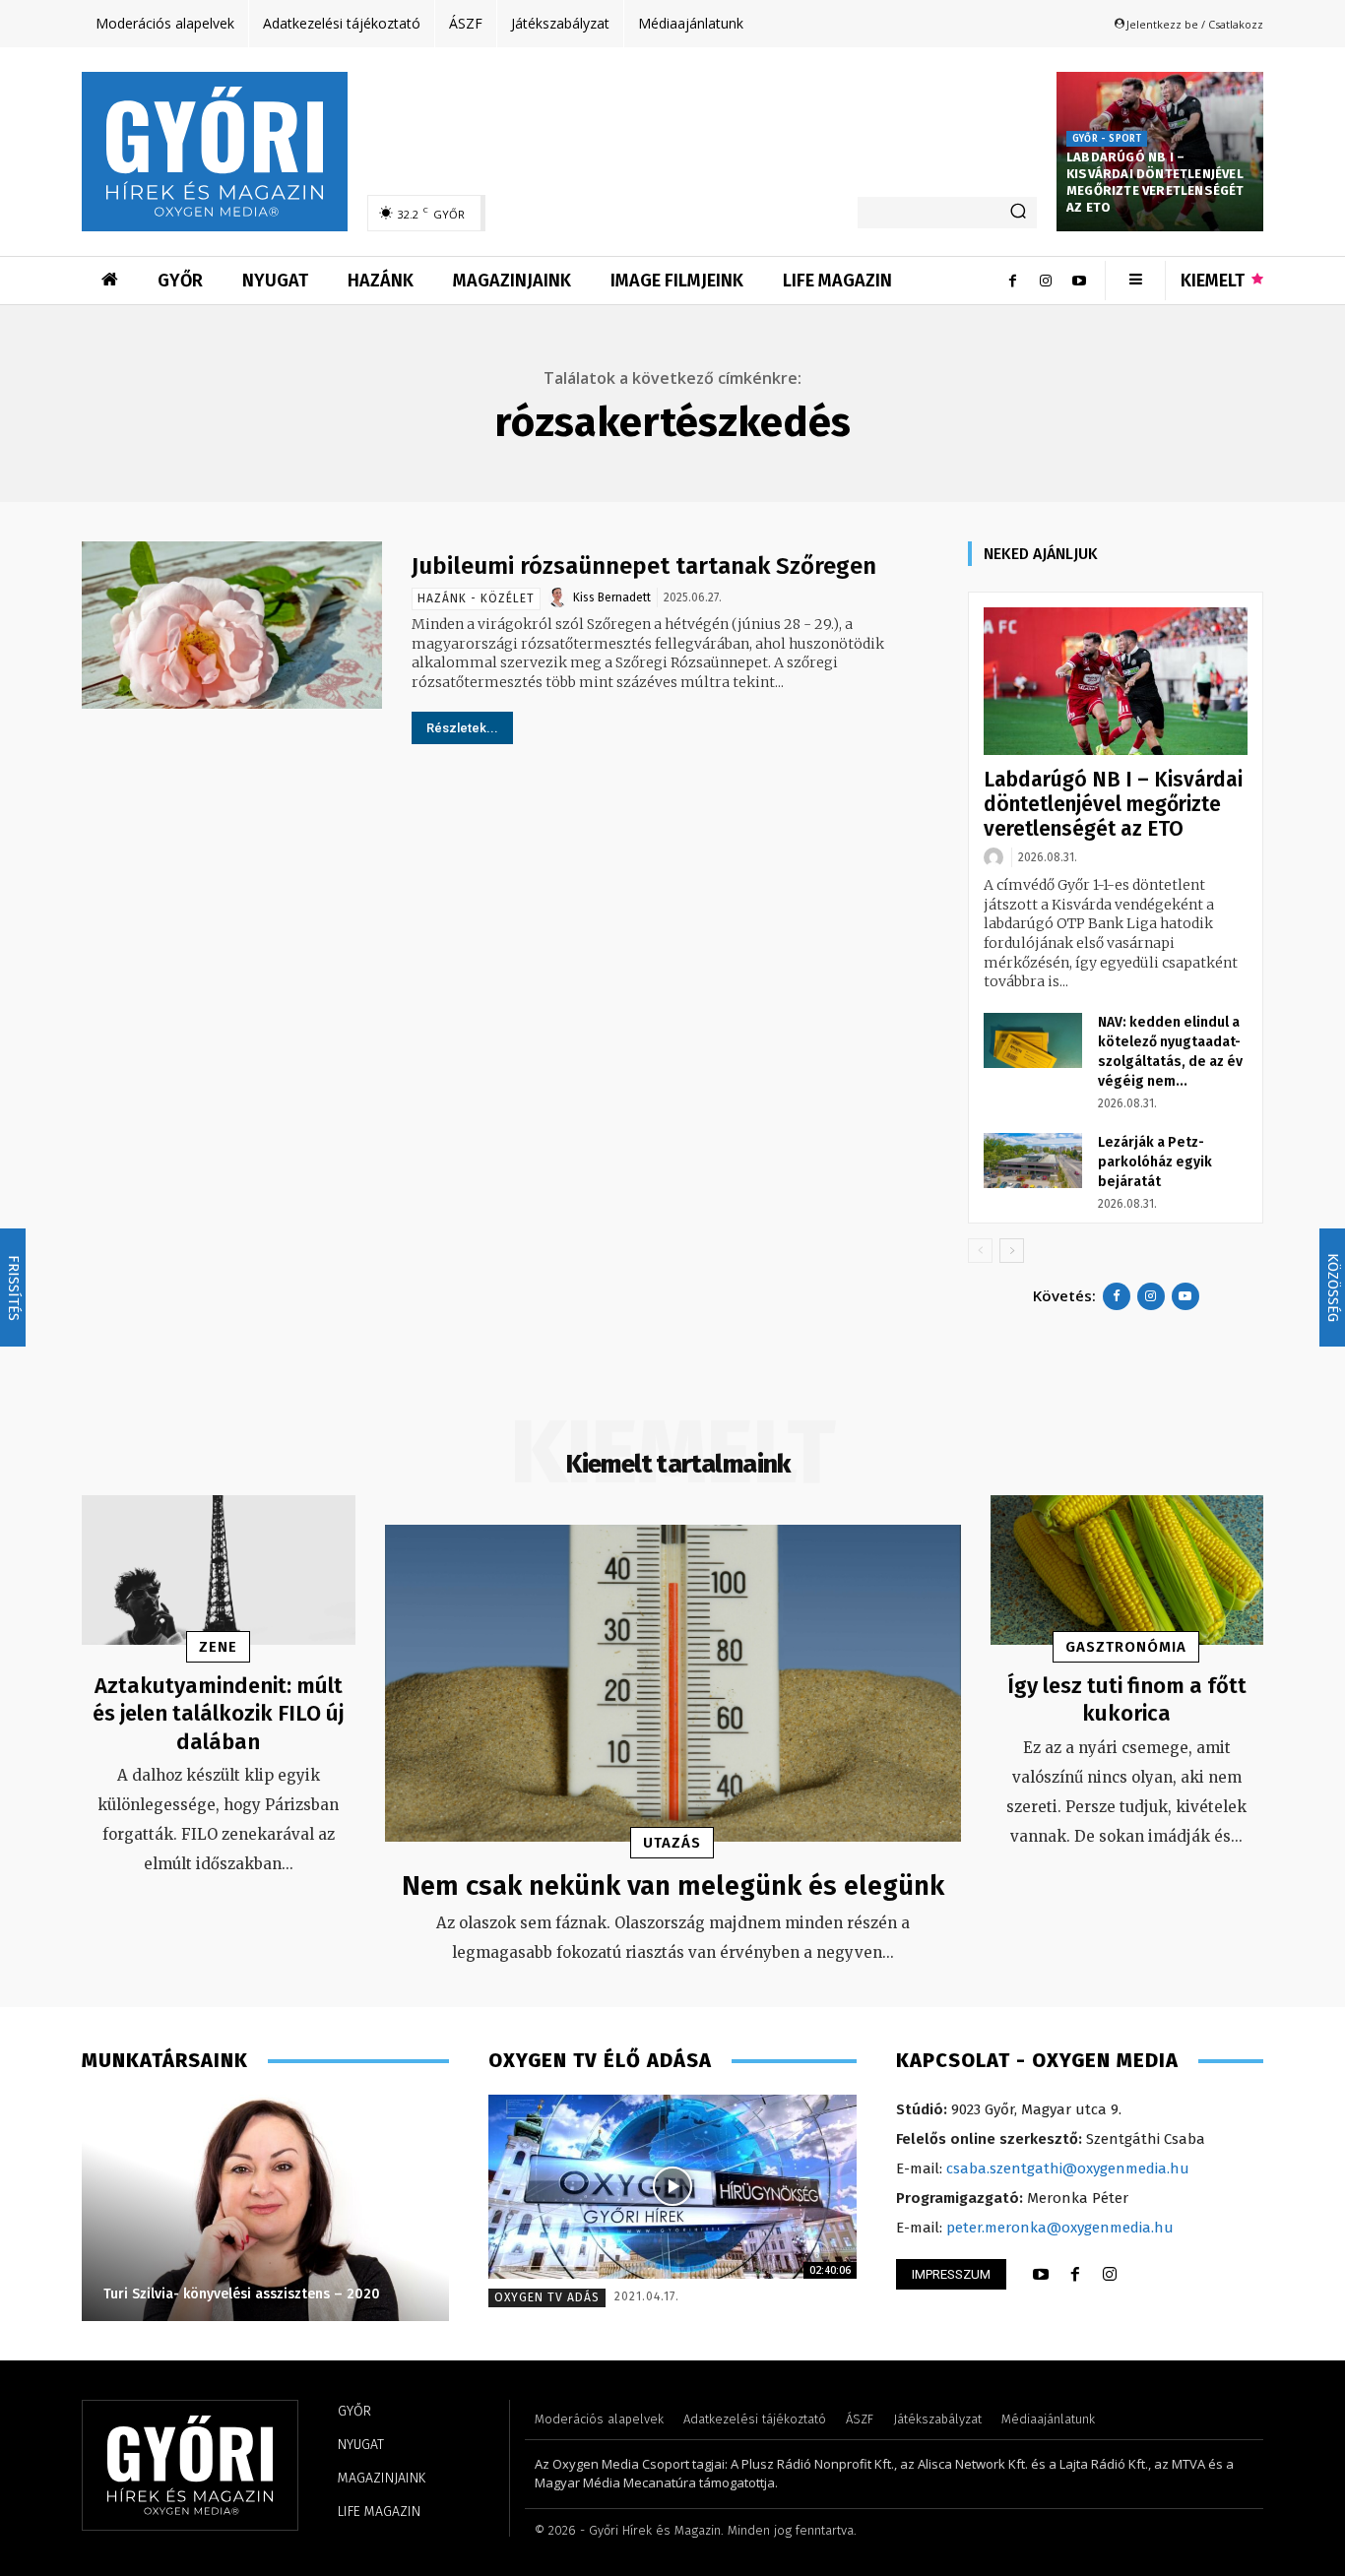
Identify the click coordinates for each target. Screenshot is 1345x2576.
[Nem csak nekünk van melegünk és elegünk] (673, 1683)
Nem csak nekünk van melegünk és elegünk (673, 1885)
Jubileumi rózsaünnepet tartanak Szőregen (644, 566)
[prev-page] (980, 1251)
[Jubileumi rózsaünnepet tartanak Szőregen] (232, 626)
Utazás (672, 1843)
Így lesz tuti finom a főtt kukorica (1127, 1700)
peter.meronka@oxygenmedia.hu (1060, 2228)
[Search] (1018, 213)
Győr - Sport (1107, 139)
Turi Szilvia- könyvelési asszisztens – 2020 (242, 2294)
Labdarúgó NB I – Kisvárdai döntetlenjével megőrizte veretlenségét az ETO (1155, 182)
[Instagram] (1046, 281)
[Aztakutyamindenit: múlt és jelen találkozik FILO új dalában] (219, 1571)
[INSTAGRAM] (1110, 2275)
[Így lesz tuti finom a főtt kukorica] (1127, 1571)
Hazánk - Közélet (476, 598)
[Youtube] (1079, 281)
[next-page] (1012, 1251)
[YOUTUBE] (1041, 2275)
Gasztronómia (1126, 1647)
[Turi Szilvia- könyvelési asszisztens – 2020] (265, 2208)
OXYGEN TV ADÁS (547, 2297)
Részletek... (462, 728)
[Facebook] (1012, 281)
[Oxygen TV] (672, 2187)
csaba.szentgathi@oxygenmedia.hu (1068, 2168)
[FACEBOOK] (1075, 2275)
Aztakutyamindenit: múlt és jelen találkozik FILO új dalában (218, 1714)
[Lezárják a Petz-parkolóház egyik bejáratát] (1033, 1161)
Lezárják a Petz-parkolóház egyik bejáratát (1155, 1162)
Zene (218, 1647)
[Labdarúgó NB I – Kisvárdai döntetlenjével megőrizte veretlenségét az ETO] (1116, 682)
